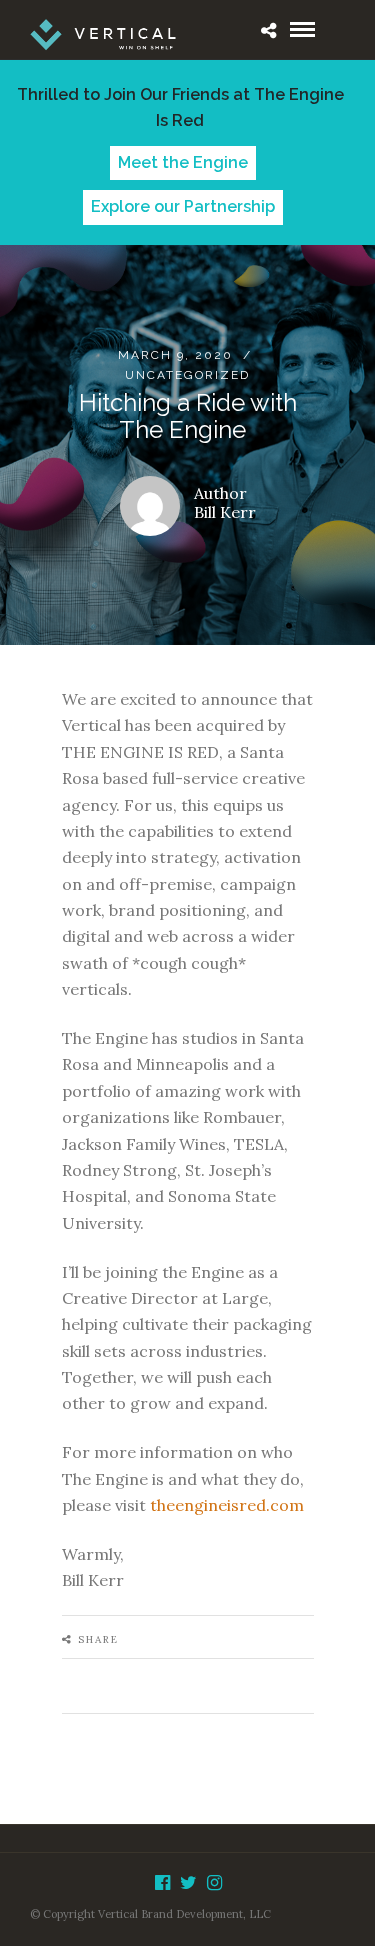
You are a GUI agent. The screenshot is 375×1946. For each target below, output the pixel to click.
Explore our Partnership (183, 206)
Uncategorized (187, 375)
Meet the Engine (183, 162)
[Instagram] (214, 1883)
